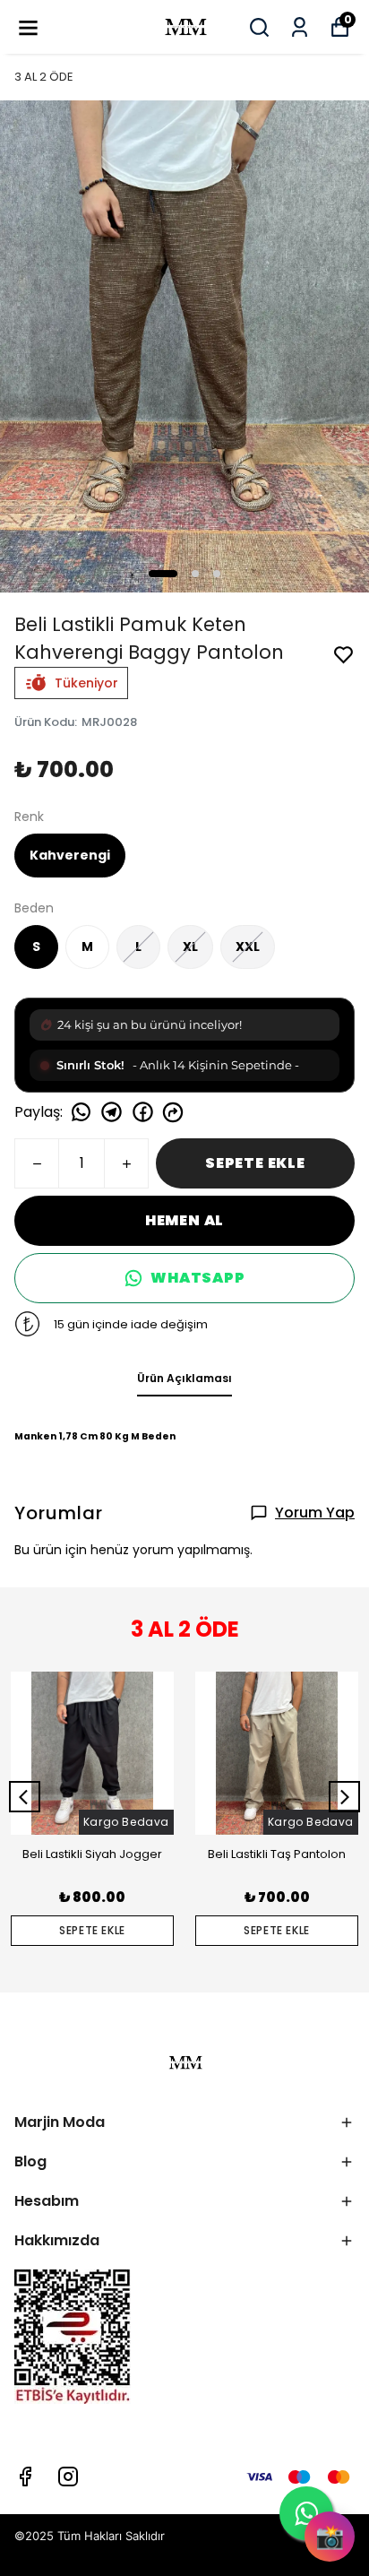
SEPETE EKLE (255, 1163)
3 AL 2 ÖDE (44, 77)
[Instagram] (68, 2477)
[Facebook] (25, 2477)
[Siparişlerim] (300, 27)
